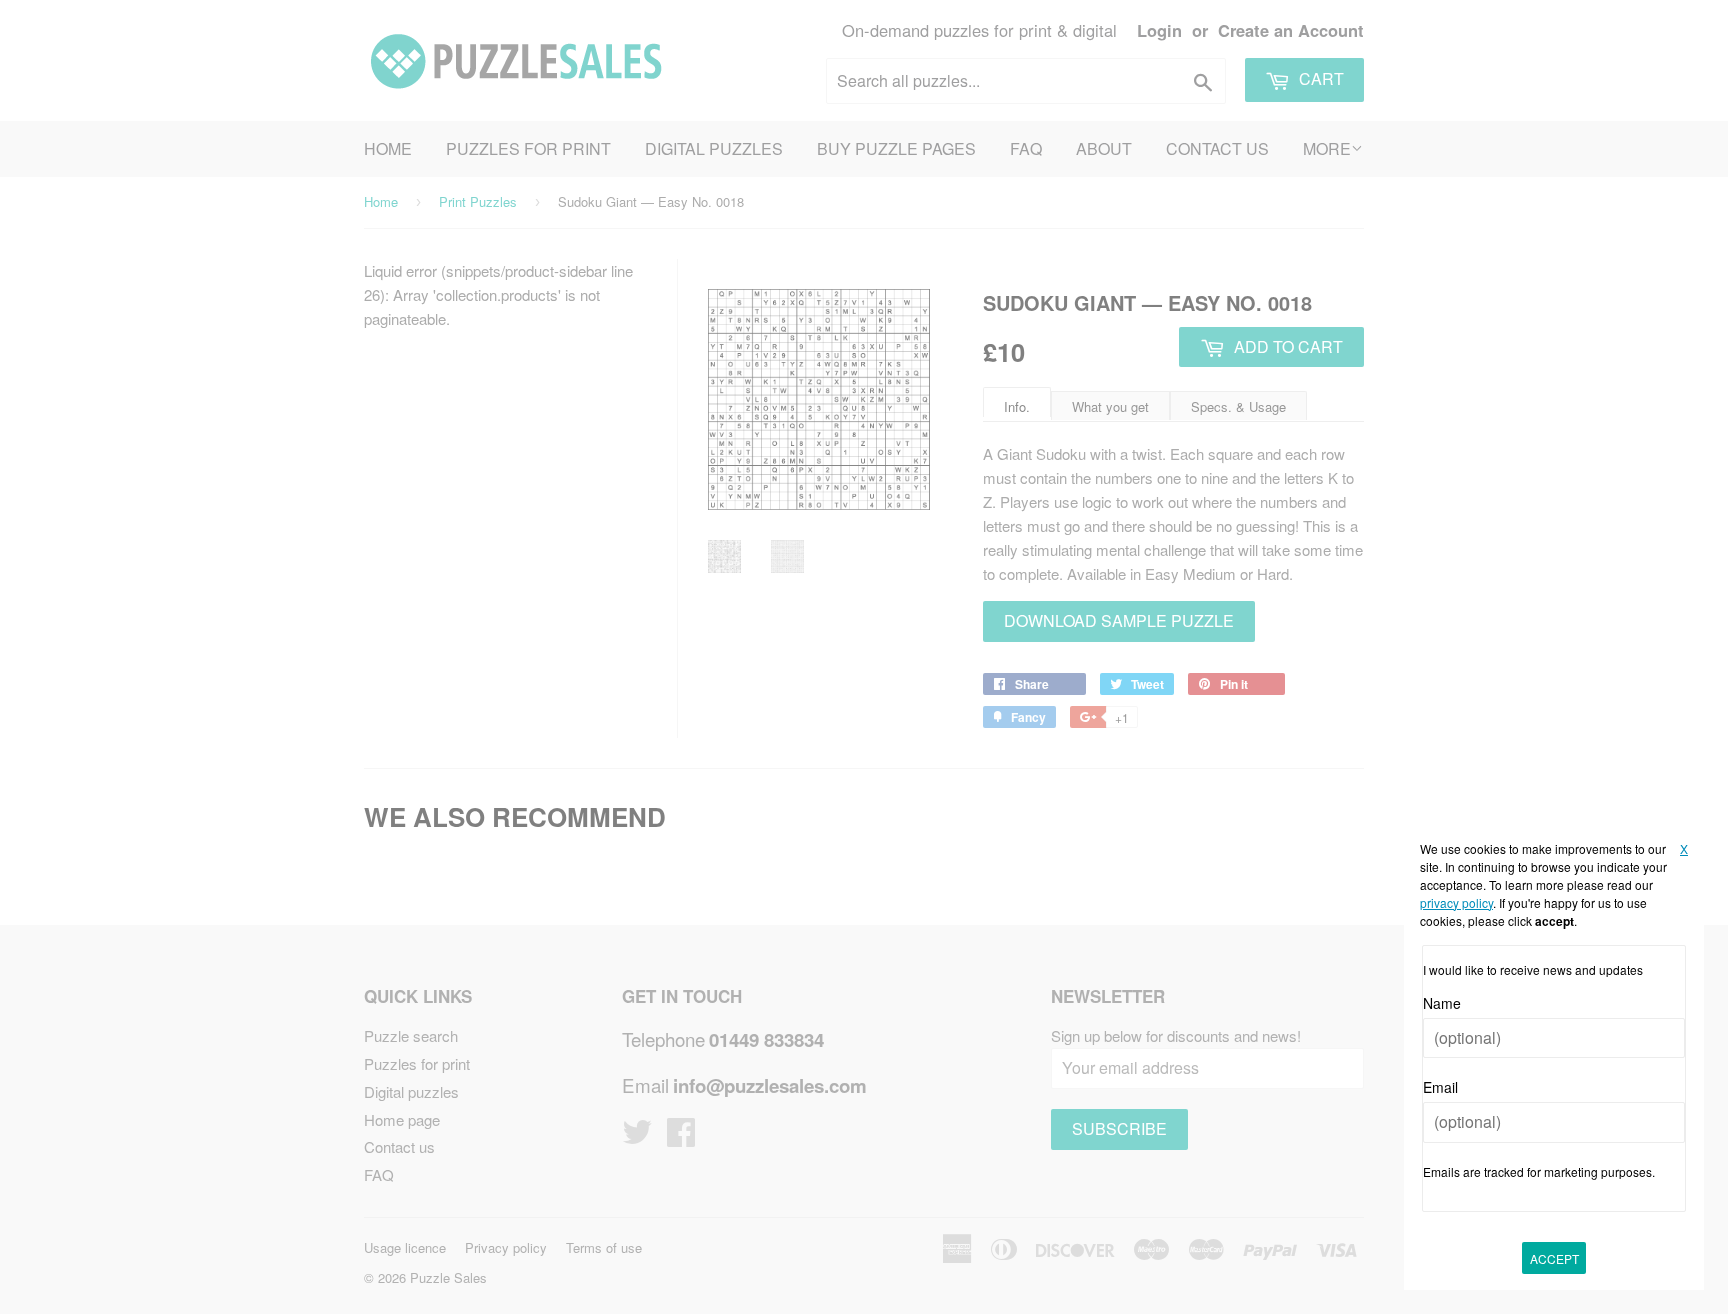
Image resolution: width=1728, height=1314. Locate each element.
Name (1442, 1003)
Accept (1554, 1258)
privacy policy (1456, 902)
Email (1440, 1087)
